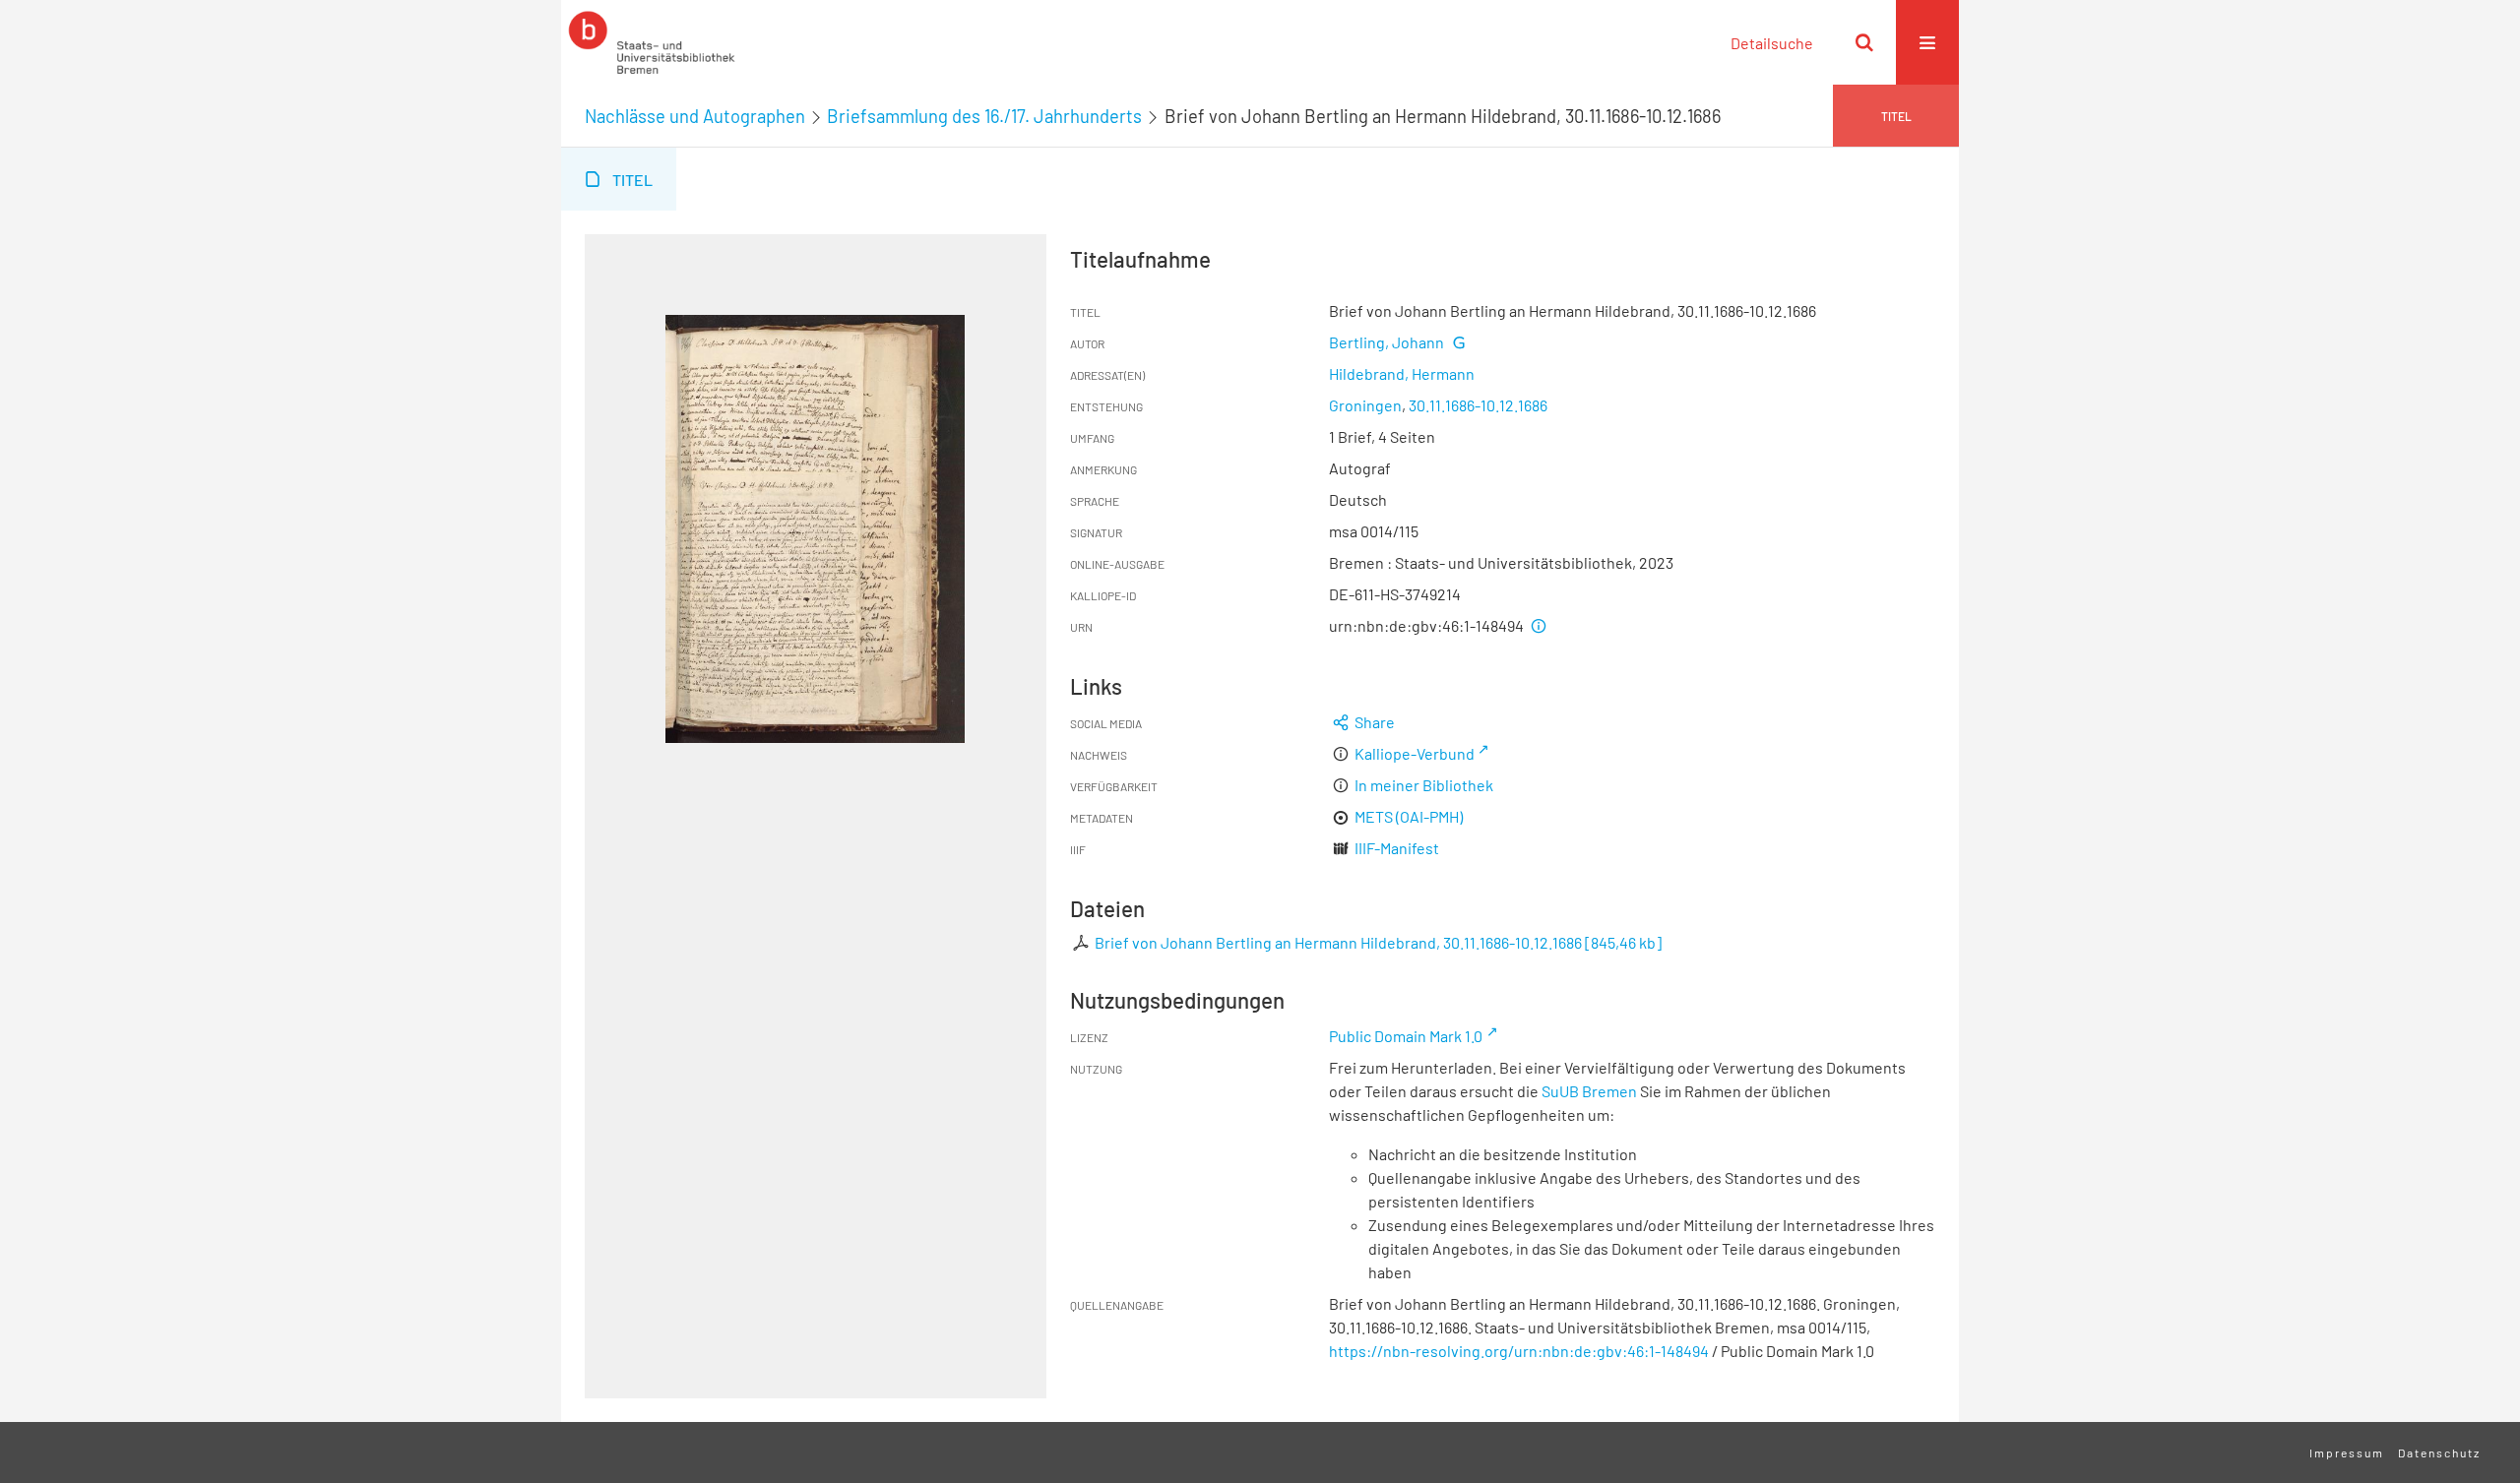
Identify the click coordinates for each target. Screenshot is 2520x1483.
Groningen (1365, 405)
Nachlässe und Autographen (695, 116)
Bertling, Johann (1386, 342)
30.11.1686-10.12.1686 (1478, 405)
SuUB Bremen (1589, 1091)
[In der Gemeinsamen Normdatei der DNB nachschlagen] (1458, 342)
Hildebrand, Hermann (1402, 373)
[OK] (1864, 42)
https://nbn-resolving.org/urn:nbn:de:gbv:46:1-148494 (1519, 1351)
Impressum (2347, 1452)
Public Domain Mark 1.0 (1406, 1036)
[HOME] (652, 42)
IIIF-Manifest (1397, 848)
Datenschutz (2439, 1452)
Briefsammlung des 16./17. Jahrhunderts (984, 116)
